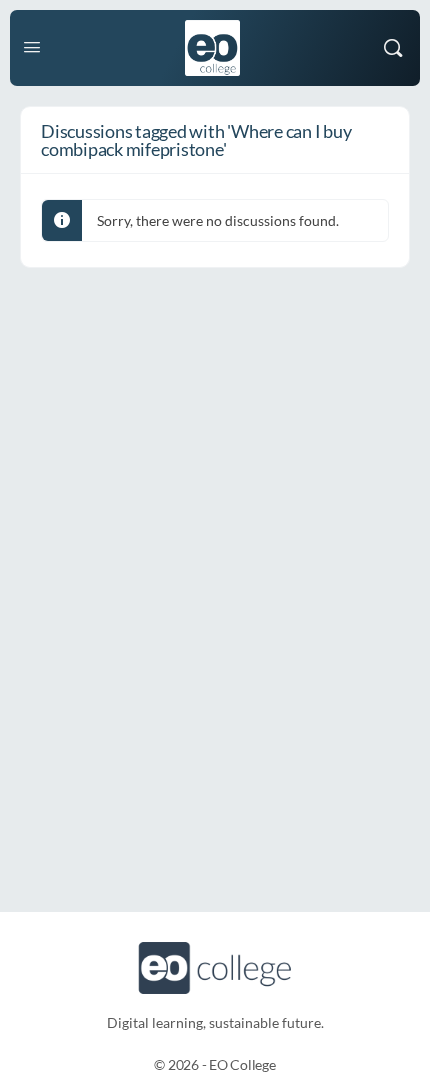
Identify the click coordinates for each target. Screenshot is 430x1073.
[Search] (393, 48)
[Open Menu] (32, 46)
